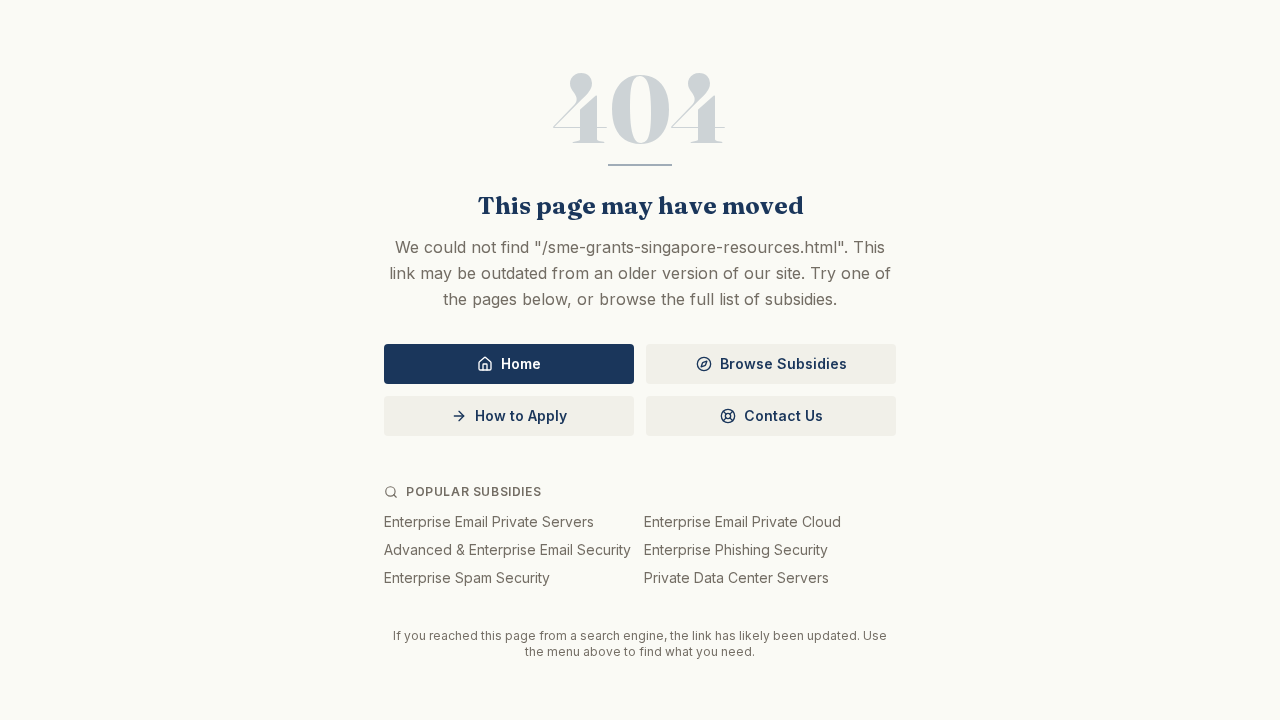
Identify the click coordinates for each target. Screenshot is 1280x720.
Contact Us (783, 415)
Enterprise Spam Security (467, 577)
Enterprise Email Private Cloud (742, 521)
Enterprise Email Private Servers (489, 521)
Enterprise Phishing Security (736, 549)
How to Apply (521, 415)
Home (521, 363)
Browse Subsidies (783, 363)
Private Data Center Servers (736, 577)
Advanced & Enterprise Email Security (507, 549)
